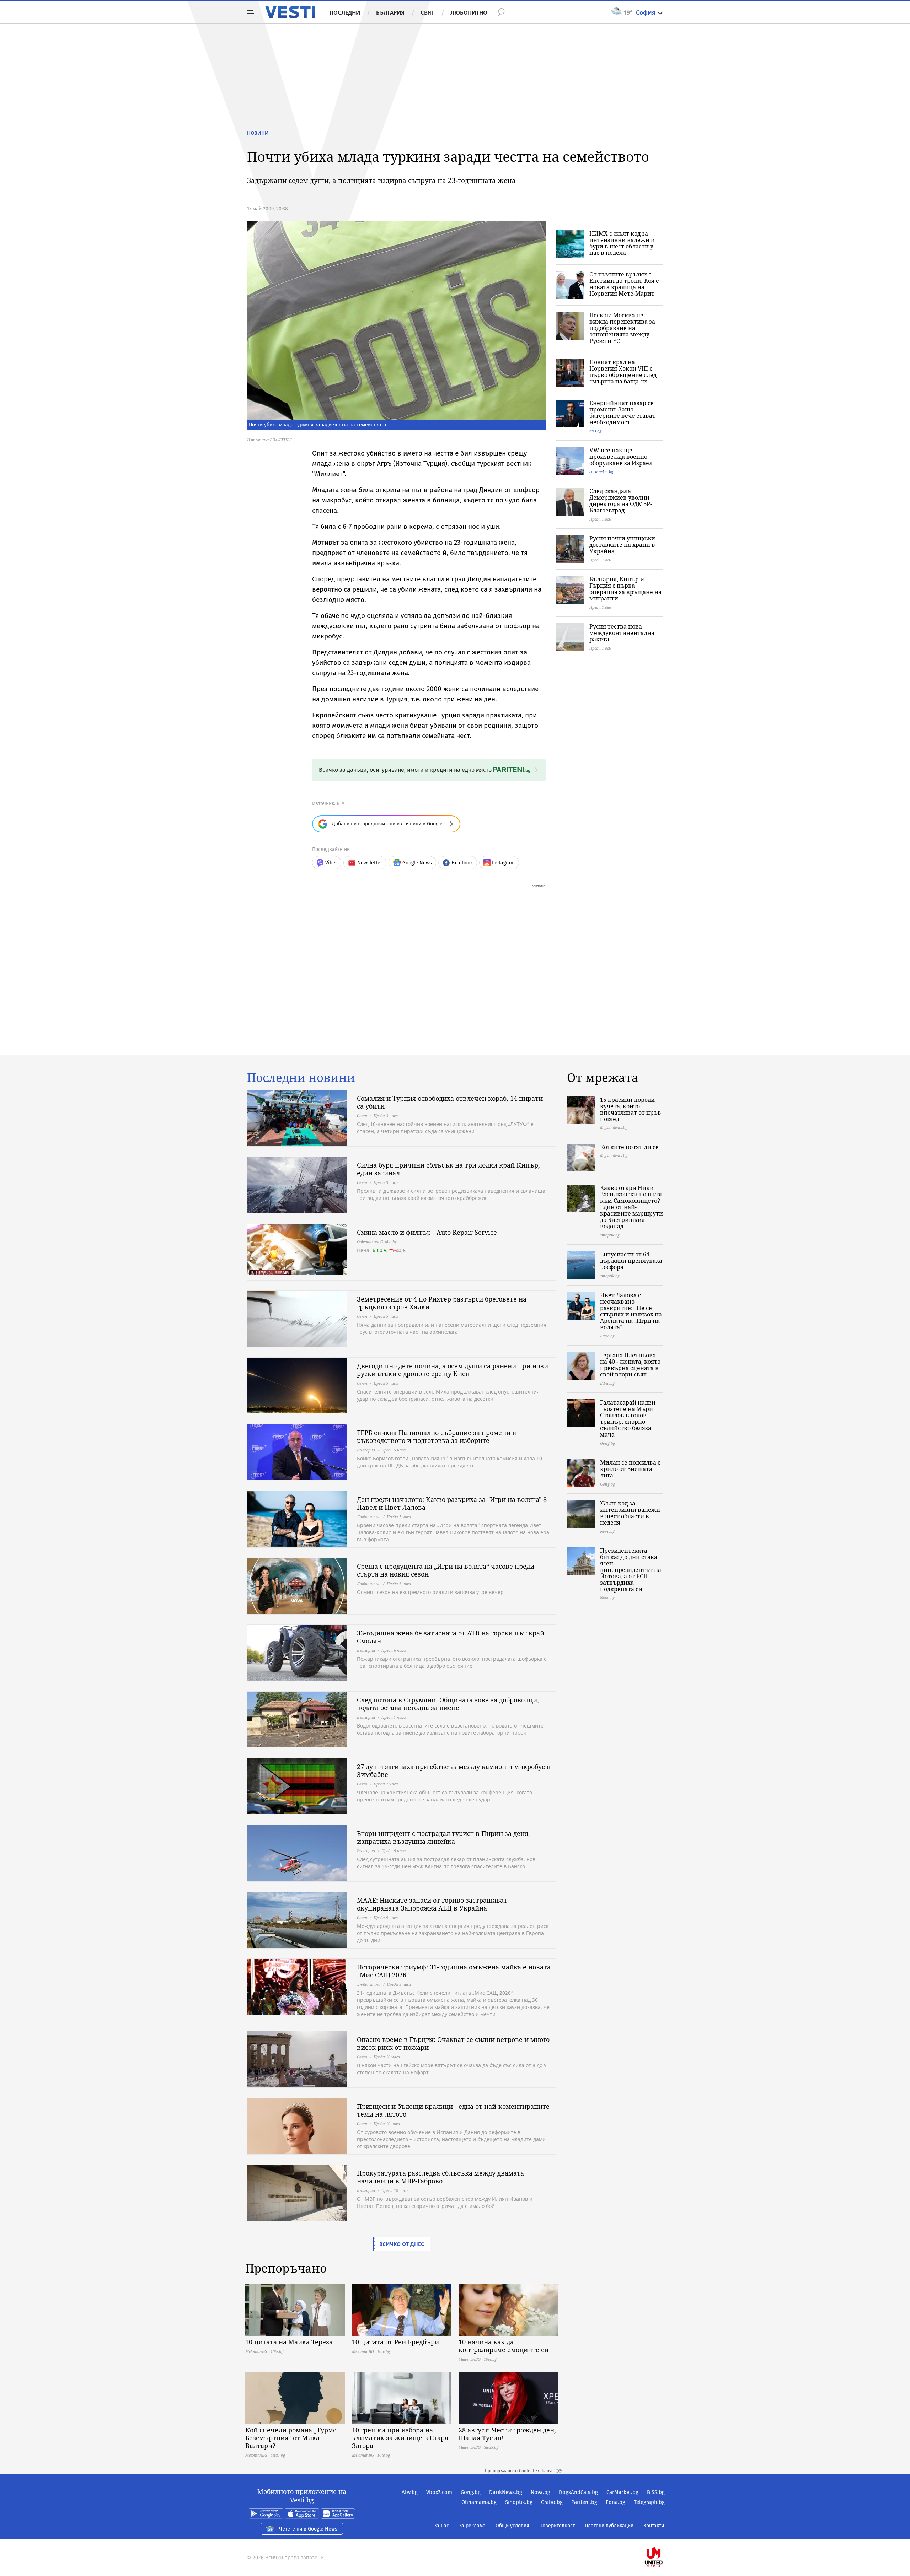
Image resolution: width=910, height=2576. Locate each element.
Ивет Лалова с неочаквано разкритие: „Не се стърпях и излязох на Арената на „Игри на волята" (631, 1311)
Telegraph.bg (649, 2502)
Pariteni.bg (584, 2502)
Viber (331, 863)
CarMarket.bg (622, 2492)
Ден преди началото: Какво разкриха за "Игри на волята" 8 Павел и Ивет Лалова (452, 1503)
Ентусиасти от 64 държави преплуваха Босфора (631, 1261)
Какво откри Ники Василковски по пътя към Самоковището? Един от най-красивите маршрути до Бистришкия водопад (631, 1207)
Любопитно (469, 12)
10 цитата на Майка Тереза (289, 2342)
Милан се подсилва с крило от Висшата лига (630, 1469)
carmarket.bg (601, 472)
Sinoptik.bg (519, 2502)
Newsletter (370, 863)
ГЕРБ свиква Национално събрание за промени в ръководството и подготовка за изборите (437, 1437)
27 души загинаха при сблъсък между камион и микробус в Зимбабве (454, 1771)
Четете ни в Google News (308, 2529)
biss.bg (595, 431)
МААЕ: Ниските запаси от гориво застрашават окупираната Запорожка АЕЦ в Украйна (432, 1904)
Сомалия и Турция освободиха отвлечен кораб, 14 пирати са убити (450, 1102)
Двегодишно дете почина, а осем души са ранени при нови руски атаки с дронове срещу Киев (453, 1370)
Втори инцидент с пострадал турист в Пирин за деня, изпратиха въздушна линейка (443, 1837)
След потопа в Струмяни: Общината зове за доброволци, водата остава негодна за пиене (448, 1704)
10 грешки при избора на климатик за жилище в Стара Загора (400, 2438)
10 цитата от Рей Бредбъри (395, 2342)
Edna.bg (615, 2502)
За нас (441, 2526)
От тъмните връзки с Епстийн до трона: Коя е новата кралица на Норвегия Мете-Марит (624, 284)
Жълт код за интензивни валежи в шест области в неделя (630, 1513)
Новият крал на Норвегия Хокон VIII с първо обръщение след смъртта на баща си (623, 372)
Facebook (462, 863)
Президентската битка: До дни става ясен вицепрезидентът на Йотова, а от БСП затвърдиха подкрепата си (631, 1570)
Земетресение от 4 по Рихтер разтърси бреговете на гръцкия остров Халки (442, 1303)
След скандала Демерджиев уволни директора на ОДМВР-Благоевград (621, 501)
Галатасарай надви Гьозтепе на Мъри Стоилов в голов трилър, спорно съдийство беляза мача (628, 1418)
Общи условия (512, 2526)
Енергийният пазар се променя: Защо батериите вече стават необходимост (622, 413)
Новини (258, 133)
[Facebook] (664, 2535)
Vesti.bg (290, 12)
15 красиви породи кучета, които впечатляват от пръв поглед (631, 1109)
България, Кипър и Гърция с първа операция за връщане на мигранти (625, 589)
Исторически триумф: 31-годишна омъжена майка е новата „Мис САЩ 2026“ (454, 1971)
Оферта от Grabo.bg (377, 1242)
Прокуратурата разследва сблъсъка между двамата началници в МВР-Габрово (440, 2177)
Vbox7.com (439, 2492)
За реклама (472, 2526)
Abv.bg (410, 2492)
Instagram (503, 863)
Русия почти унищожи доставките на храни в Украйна (622, 545)
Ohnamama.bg (479, 2502)
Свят (427, 12)
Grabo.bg (552, 2502)
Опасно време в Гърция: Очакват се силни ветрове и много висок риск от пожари (453, 2043)
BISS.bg (656, 2492)
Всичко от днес (402, 2244)
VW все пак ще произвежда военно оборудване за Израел (621, 457)
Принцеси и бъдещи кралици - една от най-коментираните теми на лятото (453, 2110)
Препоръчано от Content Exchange (519, 2471)
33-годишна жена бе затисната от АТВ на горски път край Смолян (451, 1637)
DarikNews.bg (506, 2492)
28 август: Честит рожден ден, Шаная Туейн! (507, 2434)
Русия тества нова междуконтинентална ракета (622, 633)
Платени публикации (609, 2526)
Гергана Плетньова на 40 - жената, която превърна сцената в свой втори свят (630, 1365)
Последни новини (301, 1078)
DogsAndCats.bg (578, 2492)
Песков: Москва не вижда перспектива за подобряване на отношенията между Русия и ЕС (622, 328)
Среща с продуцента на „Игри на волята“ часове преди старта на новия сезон (446, 1570)
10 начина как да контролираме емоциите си (504, 2346)
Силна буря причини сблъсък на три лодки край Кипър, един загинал (448, 1169)
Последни (345, 12)
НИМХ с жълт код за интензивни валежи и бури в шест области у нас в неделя (622, 243)
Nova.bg (540, 2492)
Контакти (654, 2526)
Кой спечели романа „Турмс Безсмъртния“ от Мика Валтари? (291, 2438)
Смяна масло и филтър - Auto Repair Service (427, 1232)
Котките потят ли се (629, 1147)
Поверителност (557, 2526)
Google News (417, 863)
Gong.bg (471, 2492)
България (390, 12)
